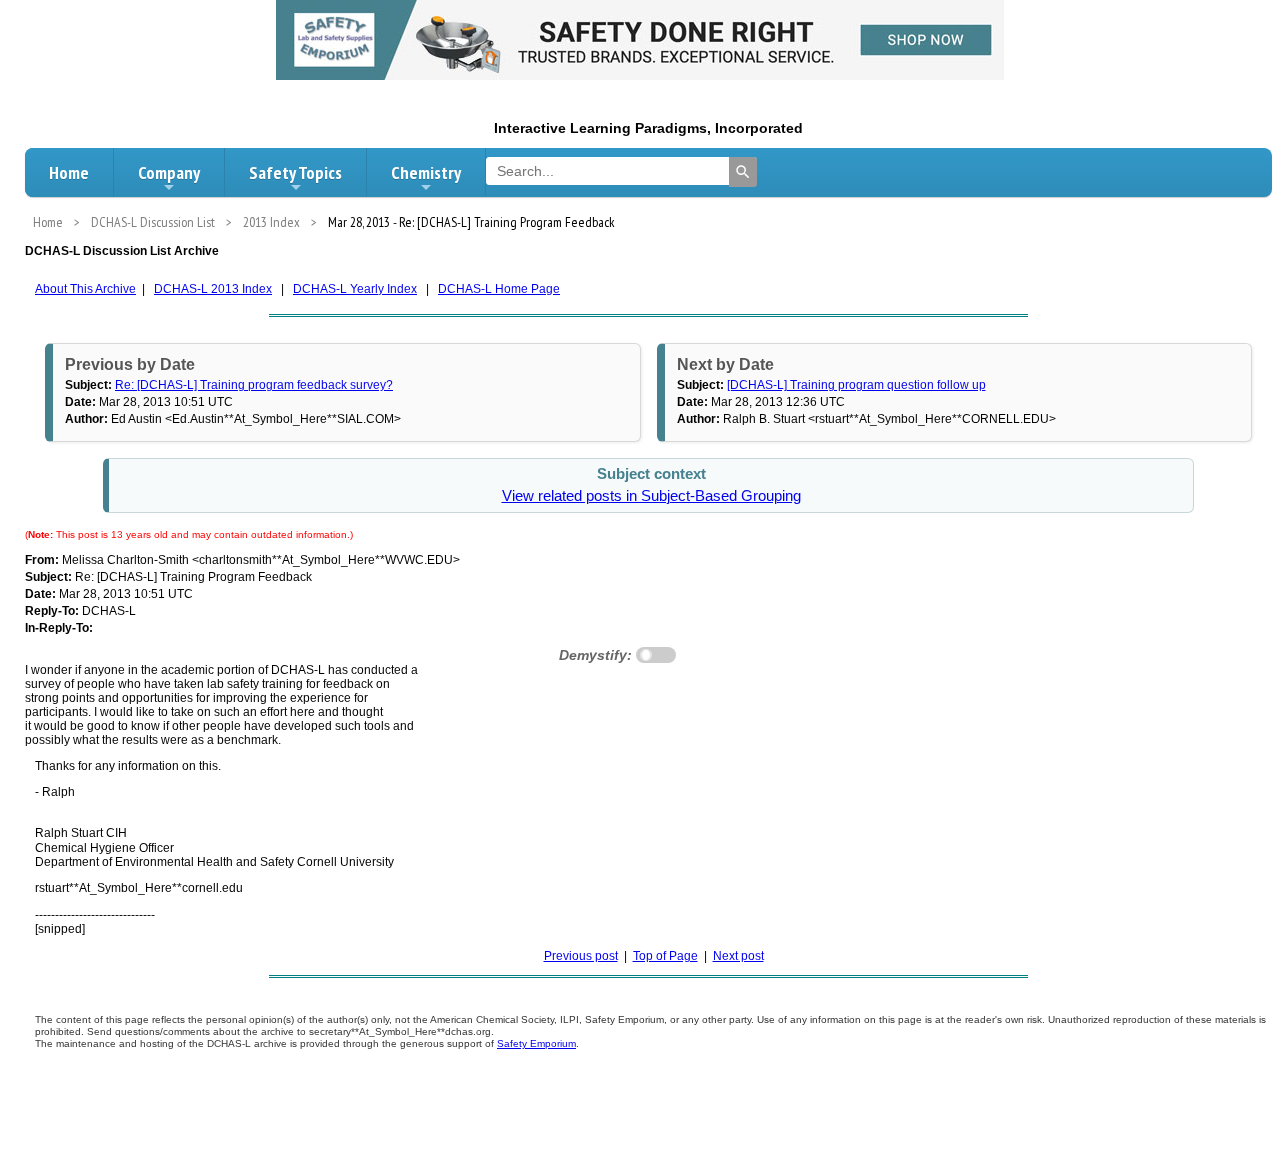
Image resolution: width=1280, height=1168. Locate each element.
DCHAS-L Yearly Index (355, 289)
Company (169, 172)
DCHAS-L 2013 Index (213, 289)
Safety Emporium (536, 1043)
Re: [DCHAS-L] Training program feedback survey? (254, 385)
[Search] (743, 172)
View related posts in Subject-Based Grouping (651, 496)
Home (69, 172)
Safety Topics (295, 172)
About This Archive (85, 289)
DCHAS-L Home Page (499, 289)
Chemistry (426, 172)
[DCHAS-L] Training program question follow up (856, 385)
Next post (738, 956)
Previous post (581, 956)
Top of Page (665, 956)
